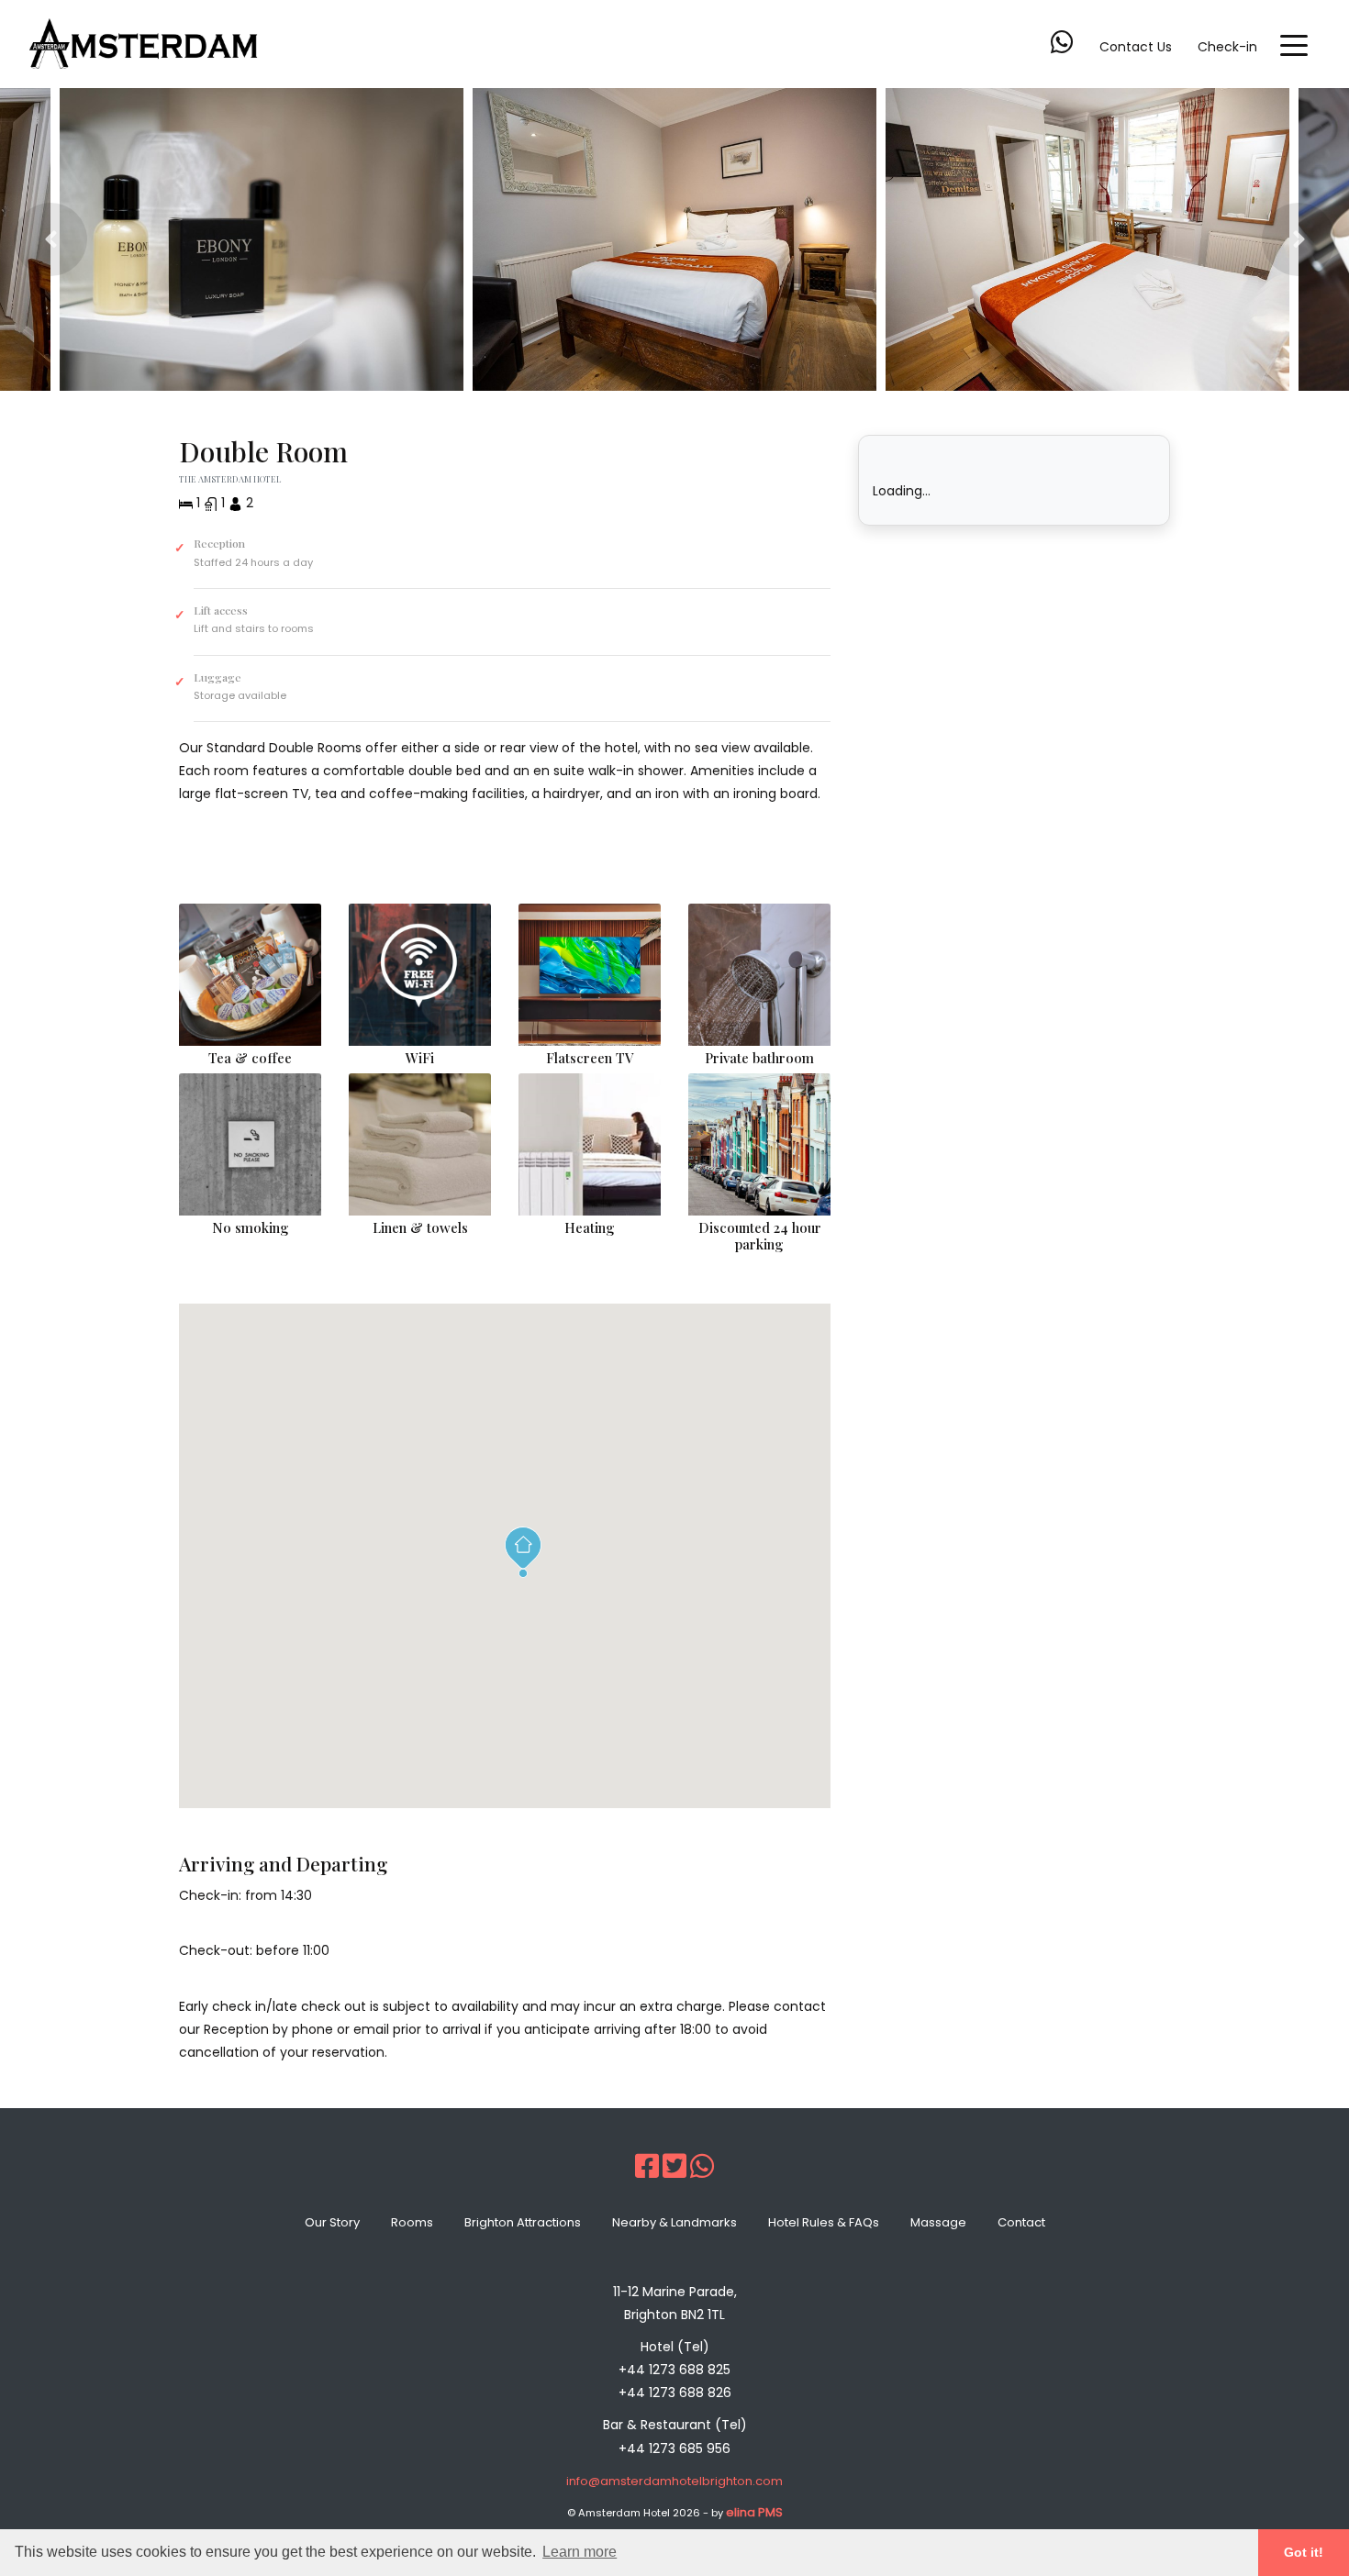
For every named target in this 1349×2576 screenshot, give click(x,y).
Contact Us (1136, 47)
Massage (938, 2222)
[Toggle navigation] (1294, 44)
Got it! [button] (1304, 2552)
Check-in (1227, 47)
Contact (1021, 2222)
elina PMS (754, 2512)
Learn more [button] (580, 2552)
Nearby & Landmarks (674, 2222)
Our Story (332, 2222)
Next (1299, 239)
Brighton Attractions (523, 2222)
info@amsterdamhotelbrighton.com (674, 2481)
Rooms (412, 2222)
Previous (50, 239)
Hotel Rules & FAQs (824, 2222)
